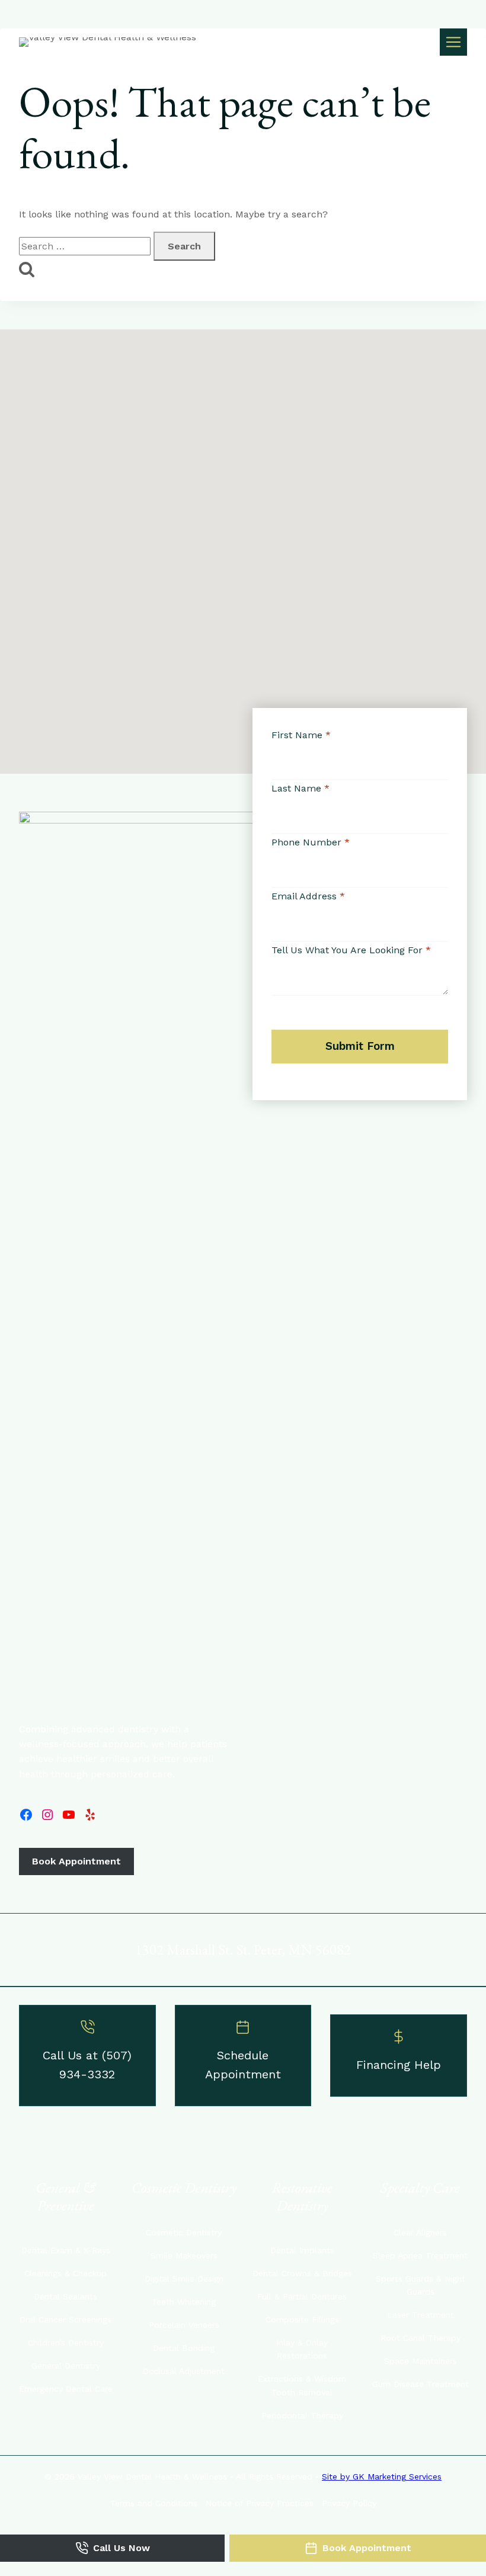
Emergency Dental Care (66, 2389)
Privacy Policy (349, 2503)
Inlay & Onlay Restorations (302, 2349)
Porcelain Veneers (184, 2325)
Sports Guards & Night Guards (421, 2285)
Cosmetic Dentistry (184, 2232)
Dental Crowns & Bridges (302, 2273)
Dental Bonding (184, 2348)
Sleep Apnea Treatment (420, 2255)
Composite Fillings (302, 2319)
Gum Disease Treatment (421, 2384)
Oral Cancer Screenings (65, 2319)
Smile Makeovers (184, 2255)
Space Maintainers (421, 2361)
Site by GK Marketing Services (382, 2476)
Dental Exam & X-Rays (66, 2250)
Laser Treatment (421, 2315)
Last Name (300, 788)
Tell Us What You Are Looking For (351, 950)
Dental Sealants (65, 2296)
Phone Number (311, 842)
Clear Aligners (420, 2232)
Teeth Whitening (184, 2302)
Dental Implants (302, 2250)
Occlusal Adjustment (184, 2371)
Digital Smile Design (184, 2279)
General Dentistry (66, 2366)
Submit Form (360, 1046)
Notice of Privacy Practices (260, 2503)
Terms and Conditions (154, 2503)
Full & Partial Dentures (302, 2296)
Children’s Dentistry (66, 2343)
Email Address (308, 896)
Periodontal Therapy (302, 2415)
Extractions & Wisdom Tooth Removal (302, 2385)
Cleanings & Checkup (65, 2273)
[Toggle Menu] (453, 42)
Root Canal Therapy (421, 2338)
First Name (301, 735)
